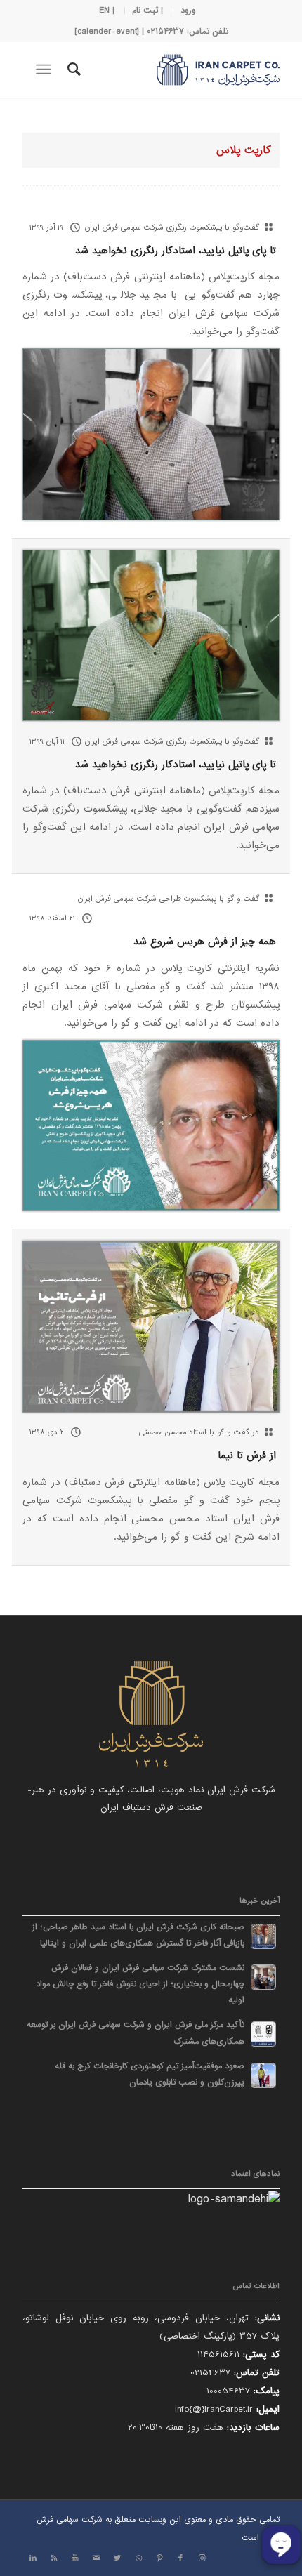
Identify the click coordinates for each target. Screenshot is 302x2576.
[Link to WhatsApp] (138, 2558)
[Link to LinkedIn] (33, 2558)
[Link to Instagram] (202, 2558)
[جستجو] (72, 70)
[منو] (46, 70)
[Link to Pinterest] (159, 2558)
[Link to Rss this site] (54, 2558)
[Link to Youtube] (75, 2558)
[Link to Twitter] (117, 2558)
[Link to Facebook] (180, 2558)
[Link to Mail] (96, 2558)
